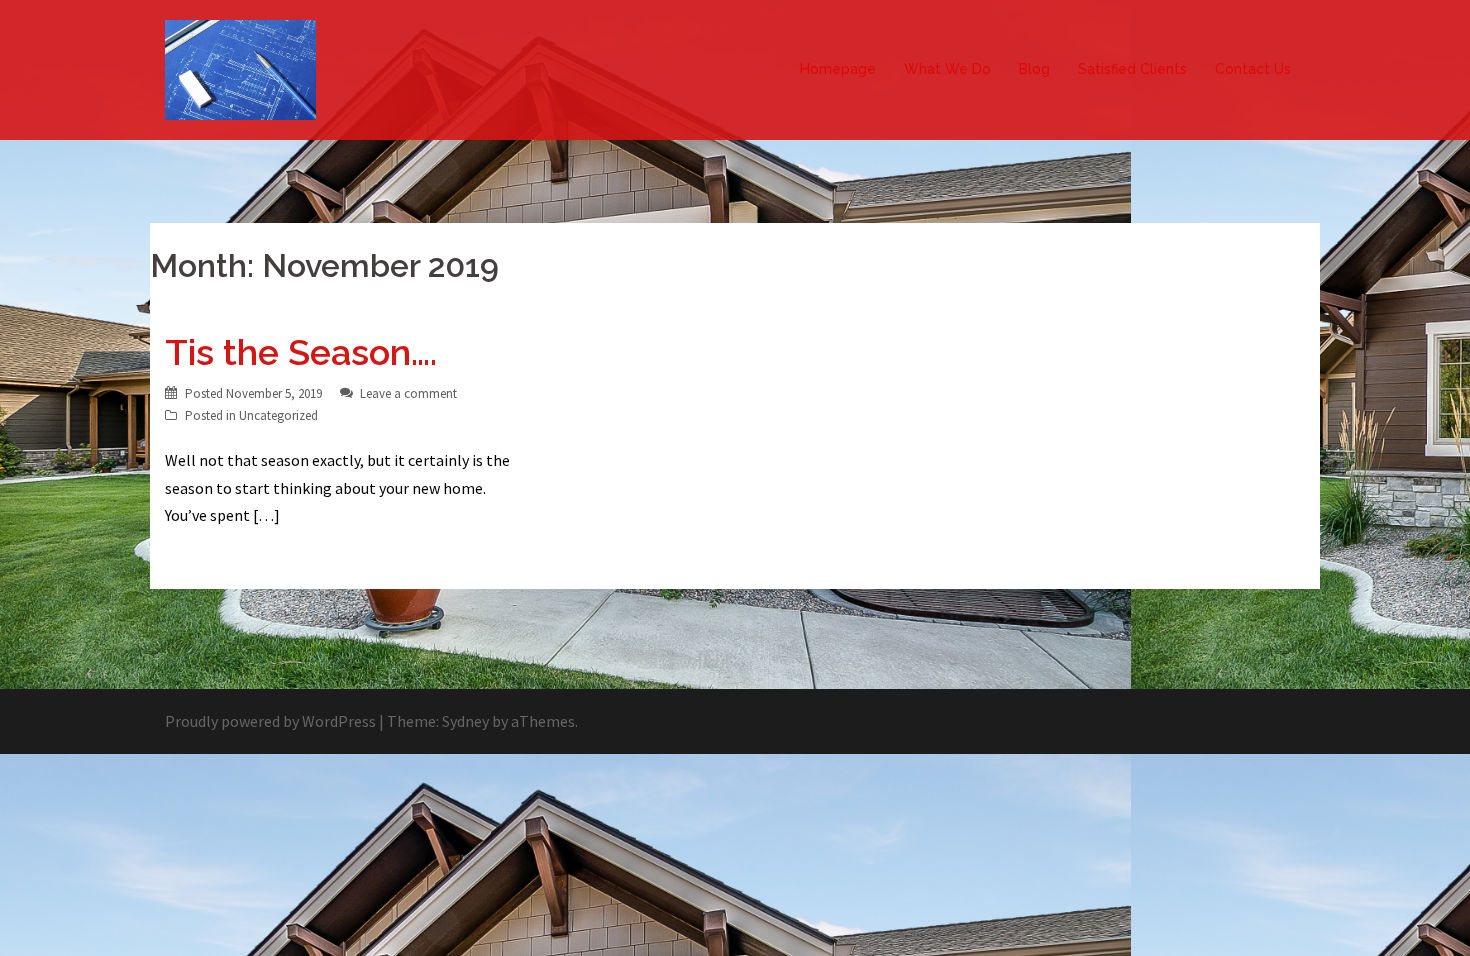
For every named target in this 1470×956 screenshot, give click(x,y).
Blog (1034, 69)
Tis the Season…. (301, 352)
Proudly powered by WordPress (270, 721)
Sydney (465, 721)
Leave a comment (408, 393)
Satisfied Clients (1132, 69)
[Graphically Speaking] (240, 68)
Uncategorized (278, 415)
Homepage (838, 69)
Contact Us (1253, 69)
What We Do (947, 69)
